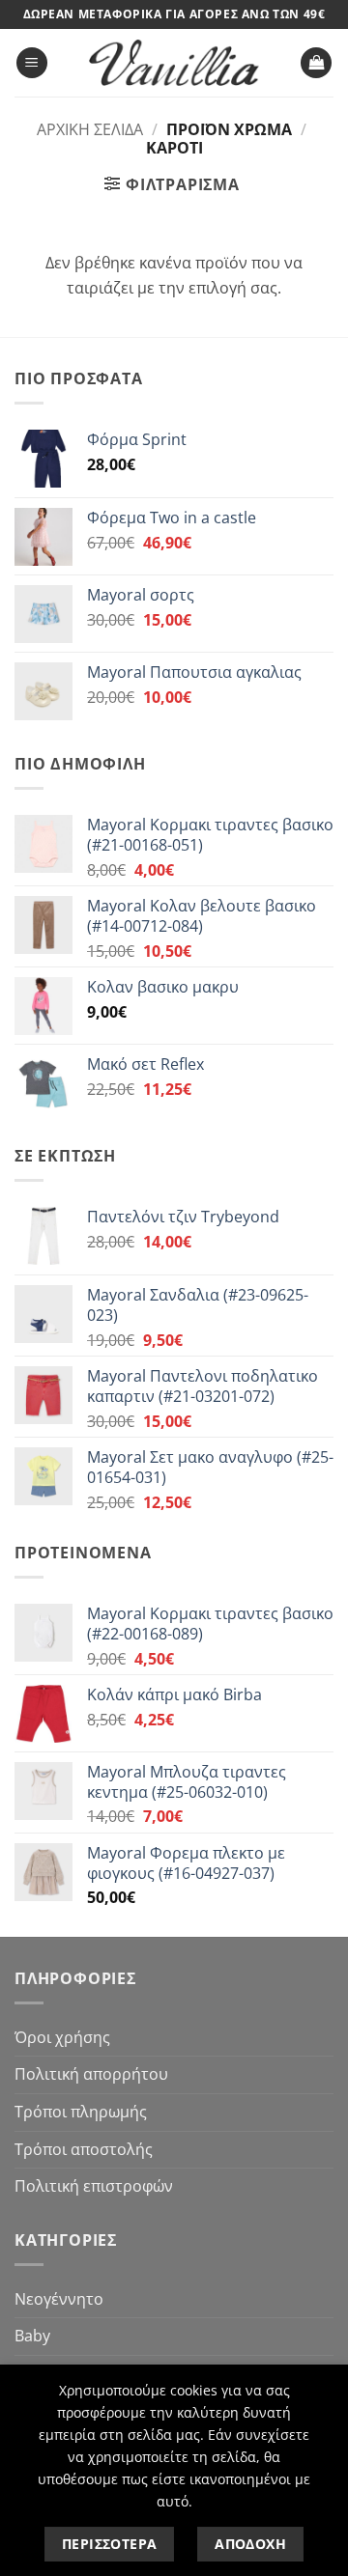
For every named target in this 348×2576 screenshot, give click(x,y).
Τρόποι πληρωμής (81, 2112)
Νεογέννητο (59, 2299)
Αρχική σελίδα (90, 129)
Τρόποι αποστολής (84, 2149)
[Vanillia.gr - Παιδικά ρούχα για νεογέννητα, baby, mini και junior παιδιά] (174, 63)
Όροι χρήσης (62, 2037)
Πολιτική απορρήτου (91, 2074)
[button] (32, 63)
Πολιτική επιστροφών (94, 2186)
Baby (32, 2336)
